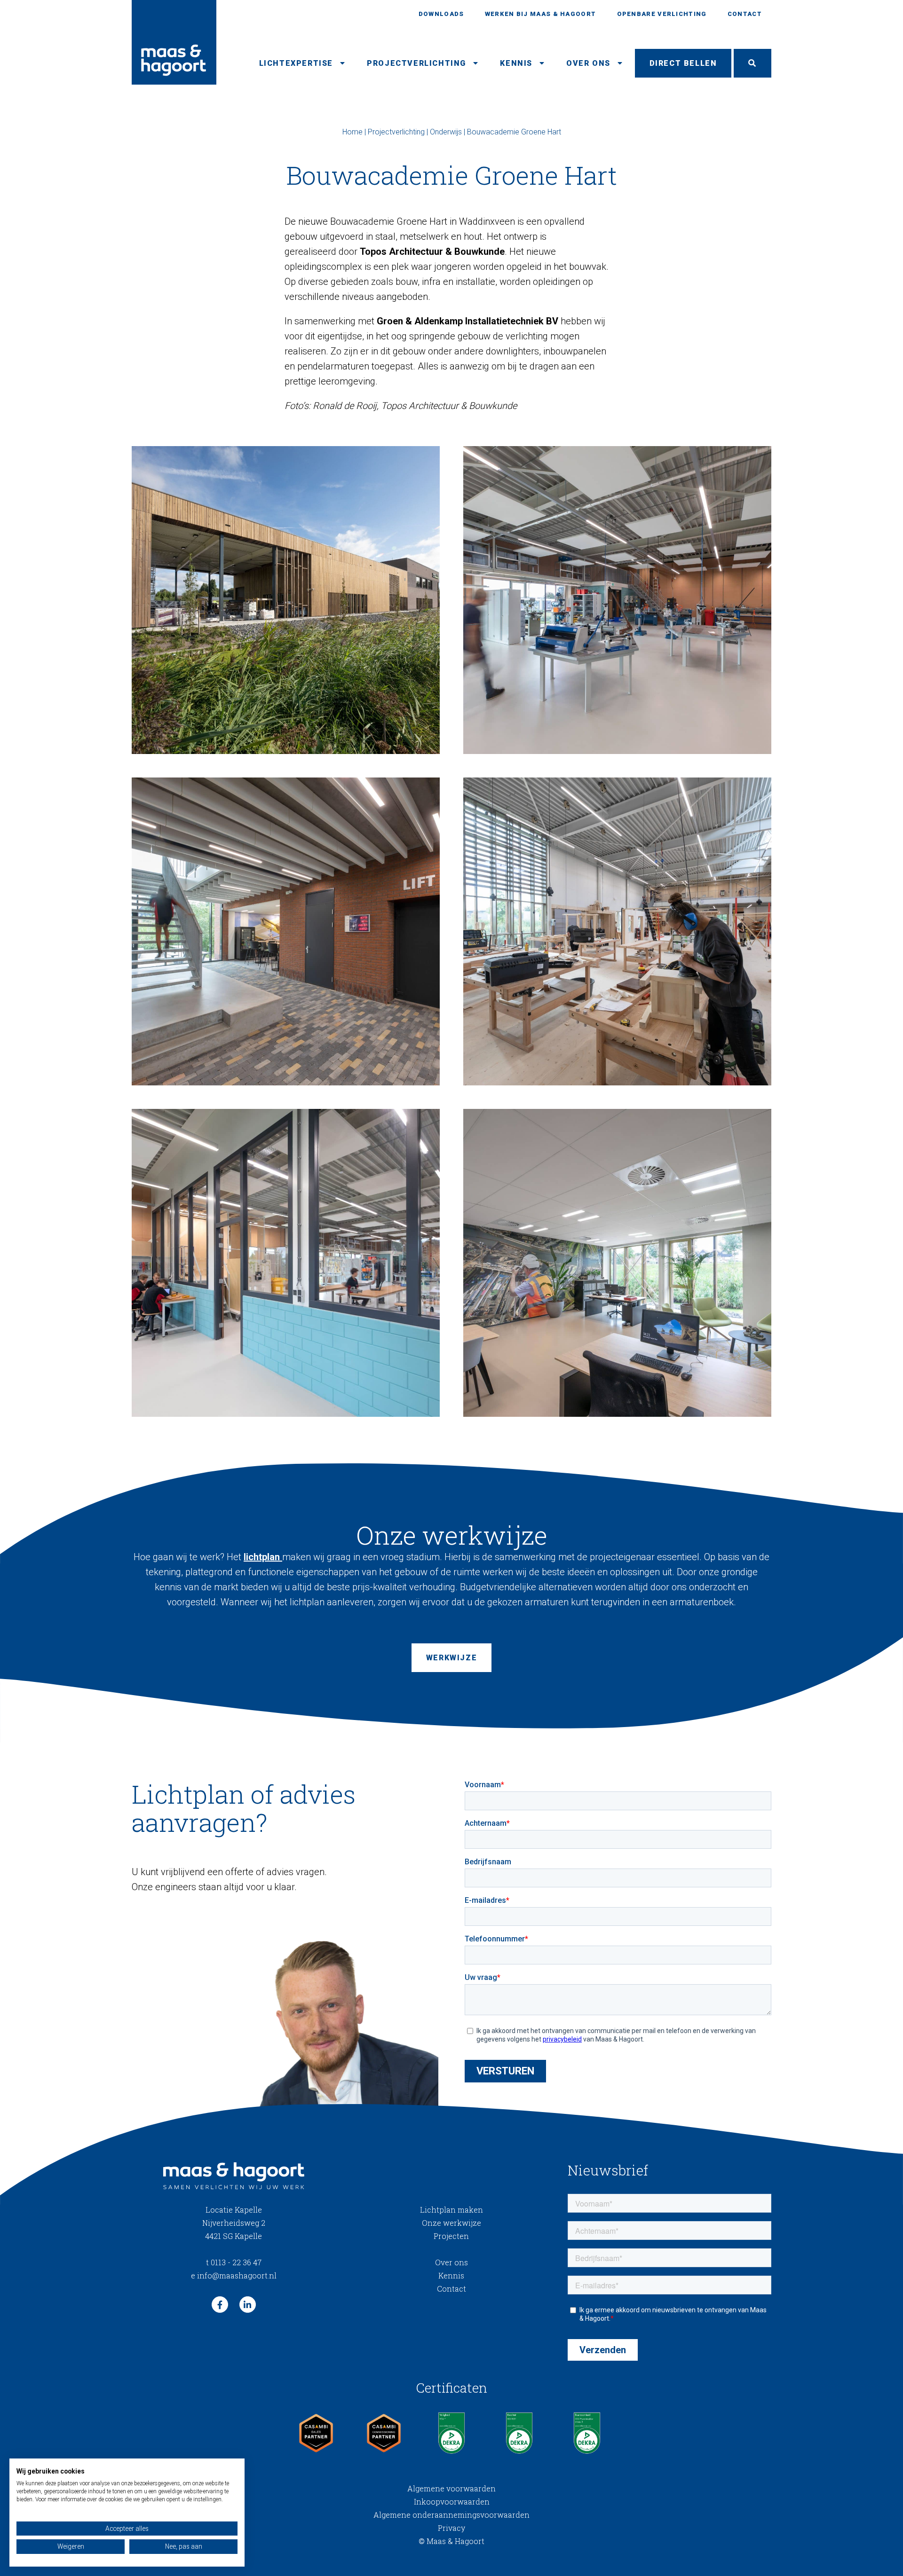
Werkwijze (451, 1658)
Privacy (451, 2528)
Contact (745, 14)
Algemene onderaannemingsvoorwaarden (451, 2515)
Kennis (516, 63)
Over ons (588, 63)
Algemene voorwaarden (451, 2488)
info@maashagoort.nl (234, 2275)
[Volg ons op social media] (220, 2305)
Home (352, 132)
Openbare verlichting (662, 14)
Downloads (441, 14)
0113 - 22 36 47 (234, 2262)
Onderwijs (446, 132)
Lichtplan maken (451, 2210)
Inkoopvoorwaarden (452, 2501)
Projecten (451, 2236)
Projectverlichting (416, 63)
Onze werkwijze (451, 2223)
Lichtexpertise (296, 63)
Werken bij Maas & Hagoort (541, 14)
